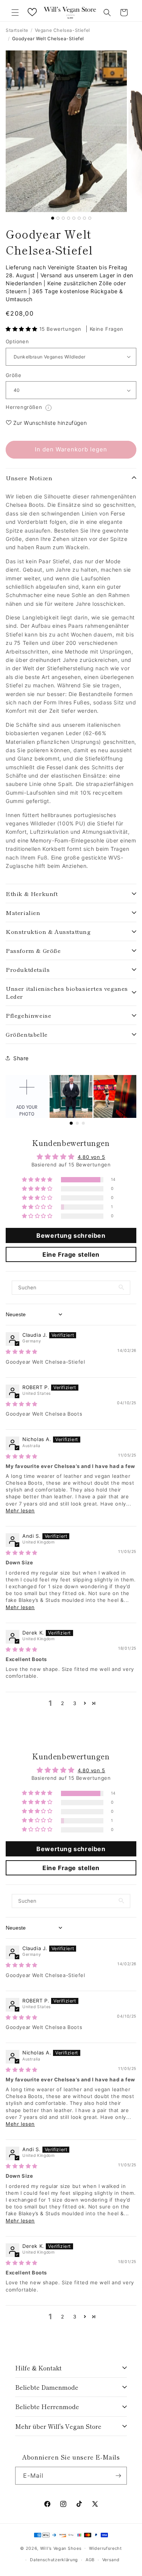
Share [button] (21, 1058)
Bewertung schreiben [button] (71, 1235)
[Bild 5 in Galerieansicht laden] (74, 218)
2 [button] (63, 1703)
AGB (90, 2560)
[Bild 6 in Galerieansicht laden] (79, 218)
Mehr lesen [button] (20, 1510)
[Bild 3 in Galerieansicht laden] (63, 218)
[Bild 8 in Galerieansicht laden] (90, 218)
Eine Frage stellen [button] (71, 1254)
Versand (111, 2560)
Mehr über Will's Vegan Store (58, 2426)
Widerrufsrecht (105, 2548)
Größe (13, 375)
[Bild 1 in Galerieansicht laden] (53, 218)
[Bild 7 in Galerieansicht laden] (84, 218)
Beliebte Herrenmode (47, 2406)
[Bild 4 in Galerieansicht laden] (69, 218)
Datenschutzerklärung (54, 2560)
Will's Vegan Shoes (61, 2548)
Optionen (17, 341)
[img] (22, 1352)
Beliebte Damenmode (47, 2387)
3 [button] (75, 1703)
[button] (15, 13)
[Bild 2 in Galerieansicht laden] (58, 218)
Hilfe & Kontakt (38, 2368)
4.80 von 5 (91, 1157)
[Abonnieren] (118, 2476)
